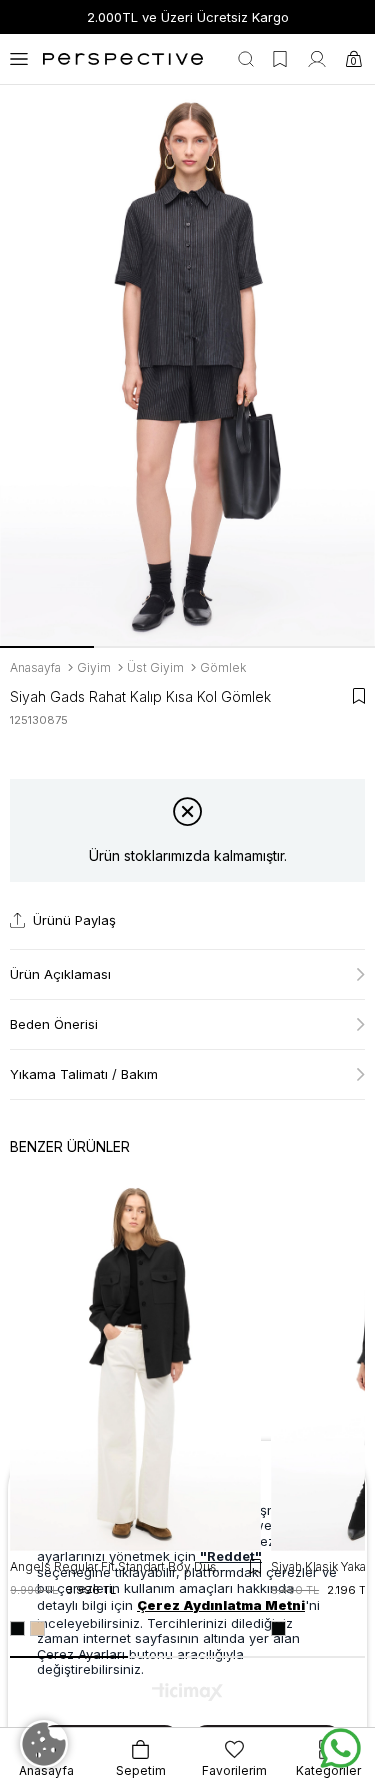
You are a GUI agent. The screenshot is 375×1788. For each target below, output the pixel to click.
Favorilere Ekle (255, 1566)
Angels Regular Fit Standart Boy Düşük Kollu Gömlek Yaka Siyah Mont (120, 1566)
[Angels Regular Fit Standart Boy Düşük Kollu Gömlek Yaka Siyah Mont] (135, 1363)
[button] (47, 647)
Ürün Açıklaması (60, 974)
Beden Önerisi (54, 1024)
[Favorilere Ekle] (359, 696)
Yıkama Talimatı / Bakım (84, 1074)
